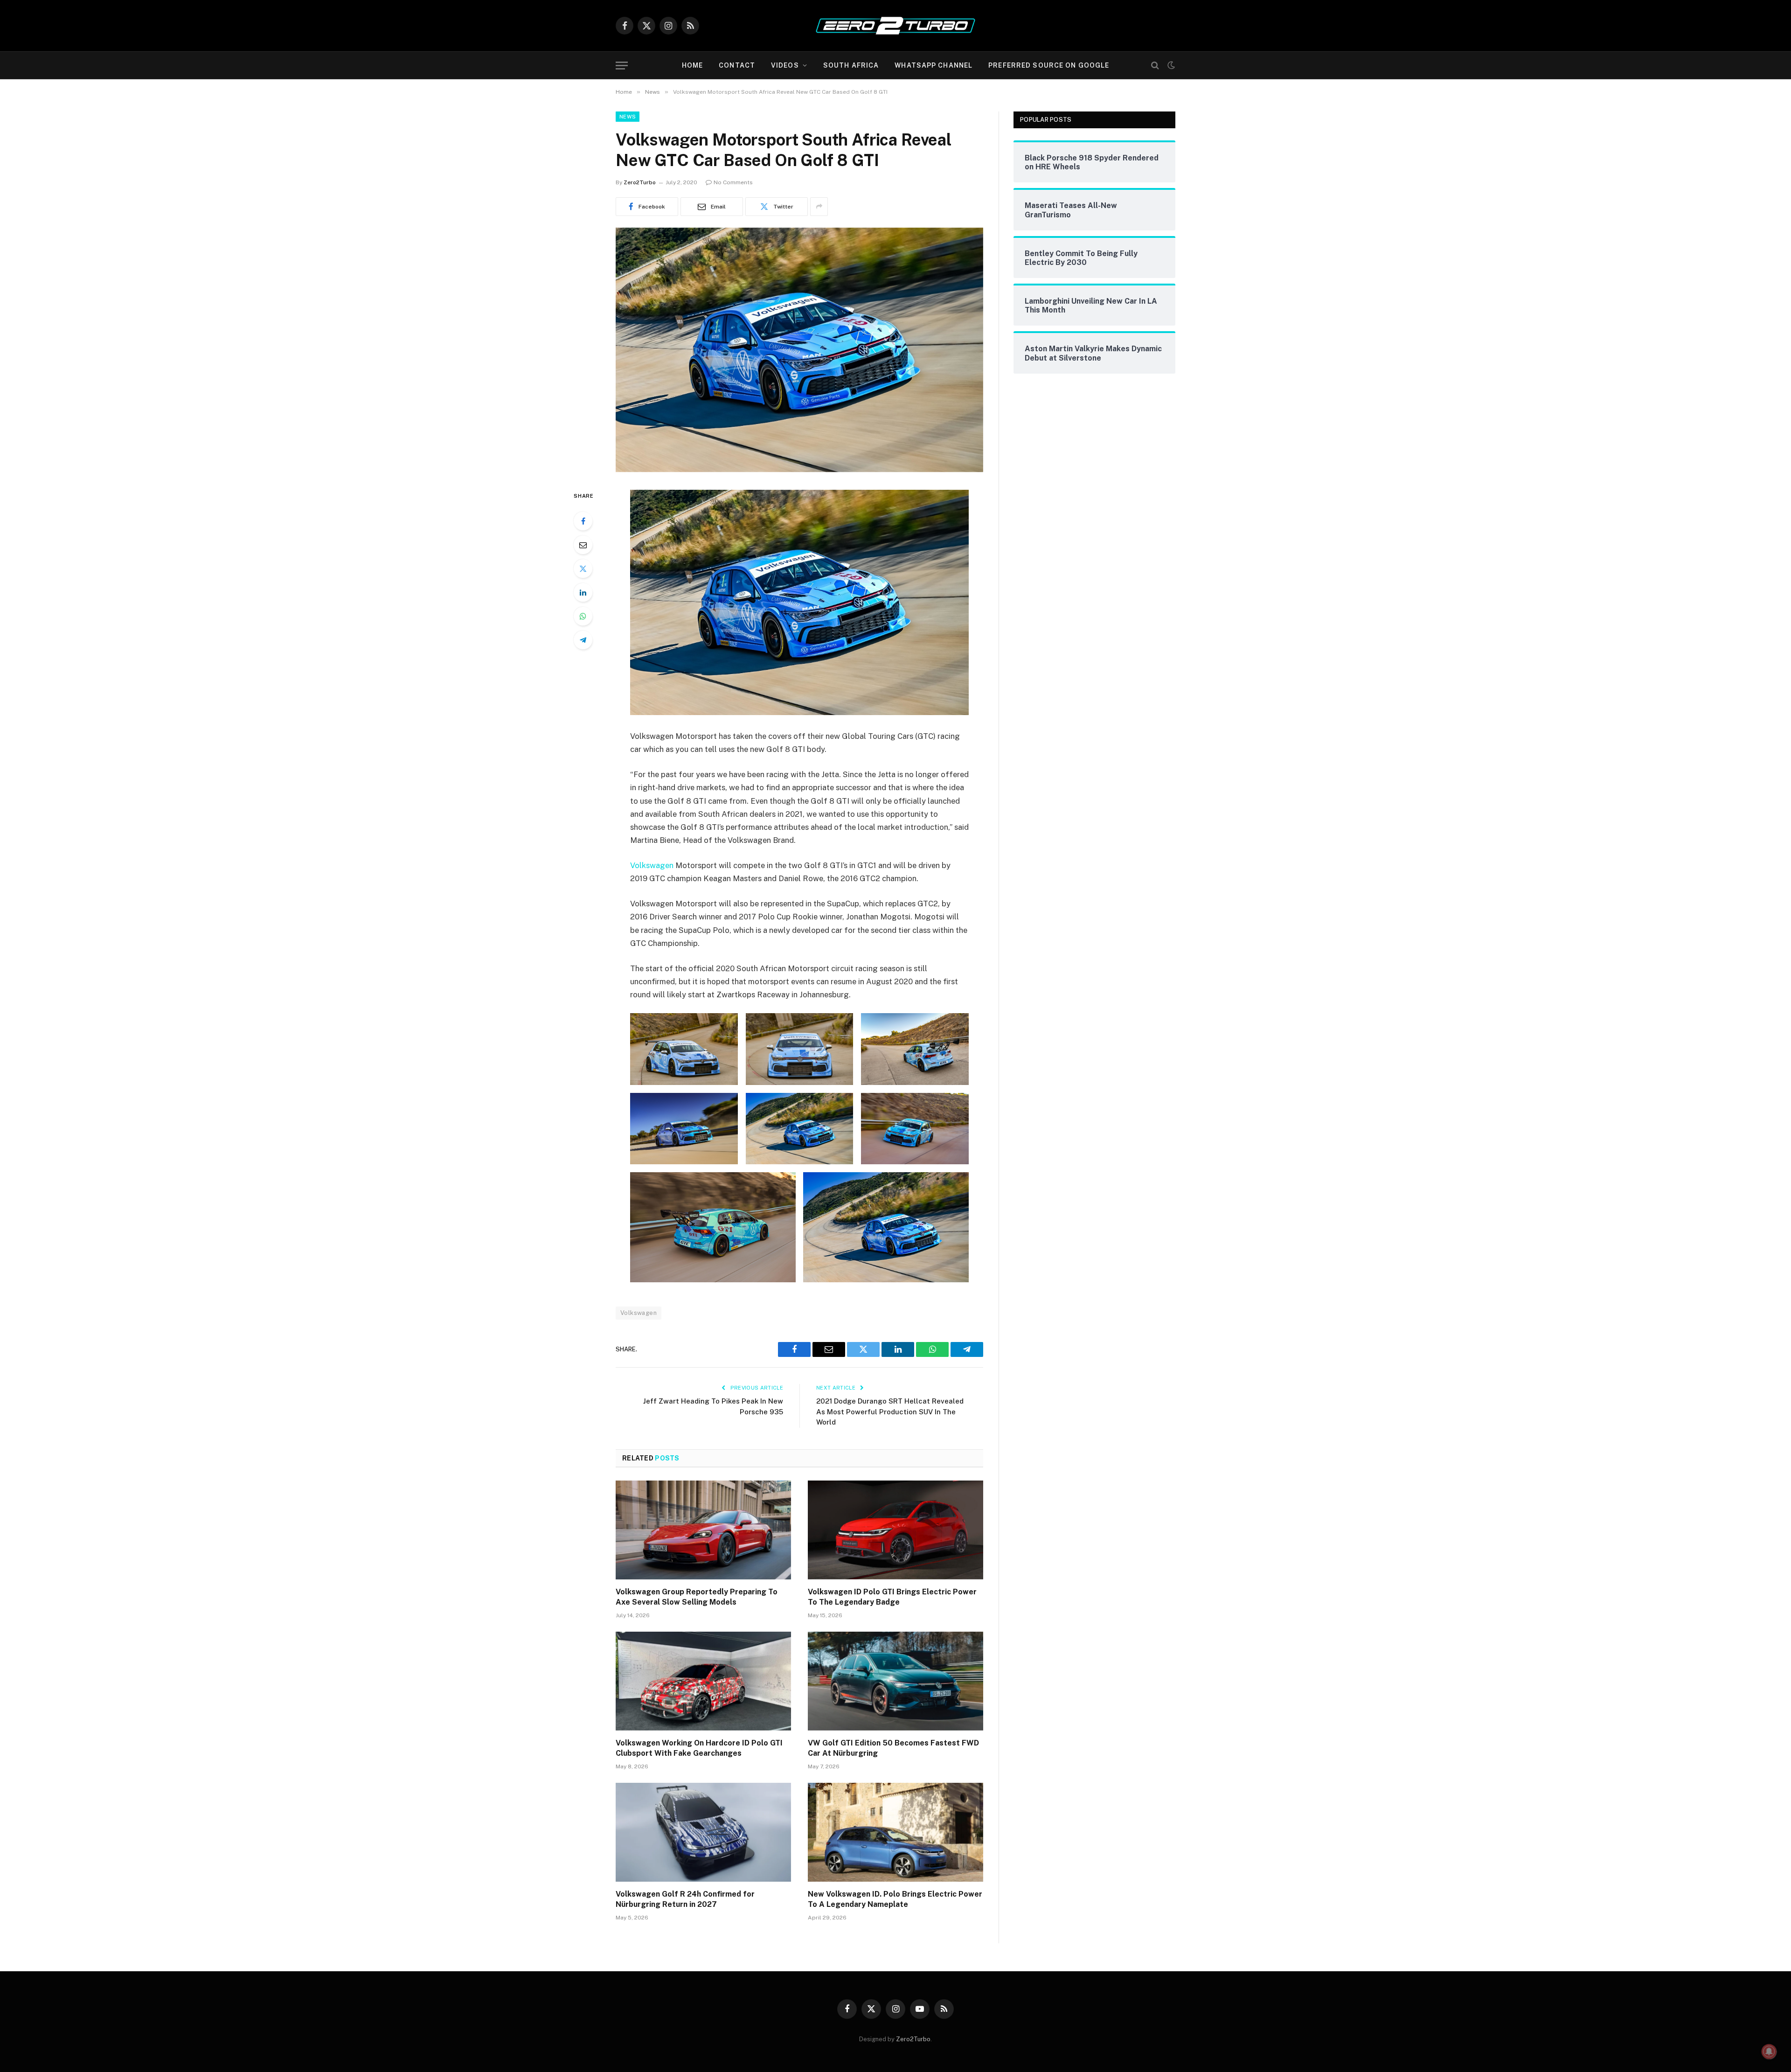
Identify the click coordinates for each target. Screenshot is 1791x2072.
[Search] (1155, 66)
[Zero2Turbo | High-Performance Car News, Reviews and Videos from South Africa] (895, 26)
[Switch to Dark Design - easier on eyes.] (1170, 65)
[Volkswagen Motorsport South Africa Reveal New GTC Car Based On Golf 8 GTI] (799, 470)
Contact (737, 65)
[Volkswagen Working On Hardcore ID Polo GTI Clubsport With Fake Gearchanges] (703, 1681)
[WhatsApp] (583, 616)
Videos (785, 65)
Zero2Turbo (640, 182)
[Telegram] (583, 640)
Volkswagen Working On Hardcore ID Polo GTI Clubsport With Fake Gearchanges (699, 1748)
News (628, 117)
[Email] (583, 545)
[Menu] (622, 66)
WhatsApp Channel (934, 65)
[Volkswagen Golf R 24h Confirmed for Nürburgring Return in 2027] (703, 1832)
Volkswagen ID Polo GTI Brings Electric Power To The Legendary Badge (892, 1597)
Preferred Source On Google (1049, 65)
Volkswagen (652, 865)
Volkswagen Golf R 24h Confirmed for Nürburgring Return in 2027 (685, 1899)
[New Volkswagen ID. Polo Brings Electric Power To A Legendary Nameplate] (895, 1832)
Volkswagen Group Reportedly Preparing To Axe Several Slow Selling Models (697, 1597)
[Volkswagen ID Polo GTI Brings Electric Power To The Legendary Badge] (895, 1530)
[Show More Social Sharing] (819, 207)
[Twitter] (583, 569)
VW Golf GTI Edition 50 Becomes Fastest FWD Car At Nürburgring (893, 1748)
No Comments (733, 182)
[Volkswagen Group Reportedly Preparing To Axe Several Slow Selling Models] (703, 1530)
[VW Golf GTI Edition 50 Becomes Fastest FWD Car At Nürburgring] (895, 1681)
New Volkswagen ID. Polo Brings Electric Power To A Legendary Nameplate (895, 1899)
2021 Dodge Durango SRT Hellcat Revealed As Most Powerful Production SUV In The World (890, 1411)
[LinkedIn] (583, 592)
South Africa (851, 65)
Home (692, 65)
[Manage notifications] (1769, 2051)
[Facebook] (583, 521)
